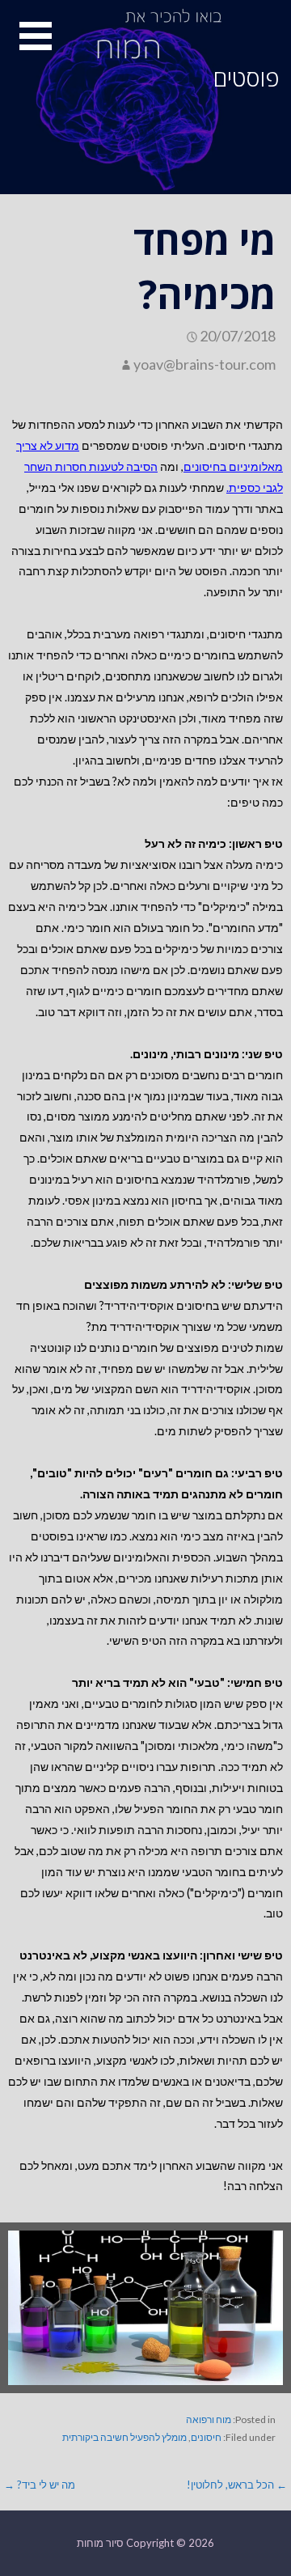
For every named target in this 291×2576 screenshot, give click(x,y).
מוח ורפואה (209, 2419)
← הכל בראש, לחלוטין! (237, 2485)
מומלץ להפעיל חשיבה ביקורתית (124, 2437)
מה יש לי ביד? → (40, 2485)
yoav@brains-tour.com (205, 364)
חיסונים (206, 2437)
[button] (26, 46)
